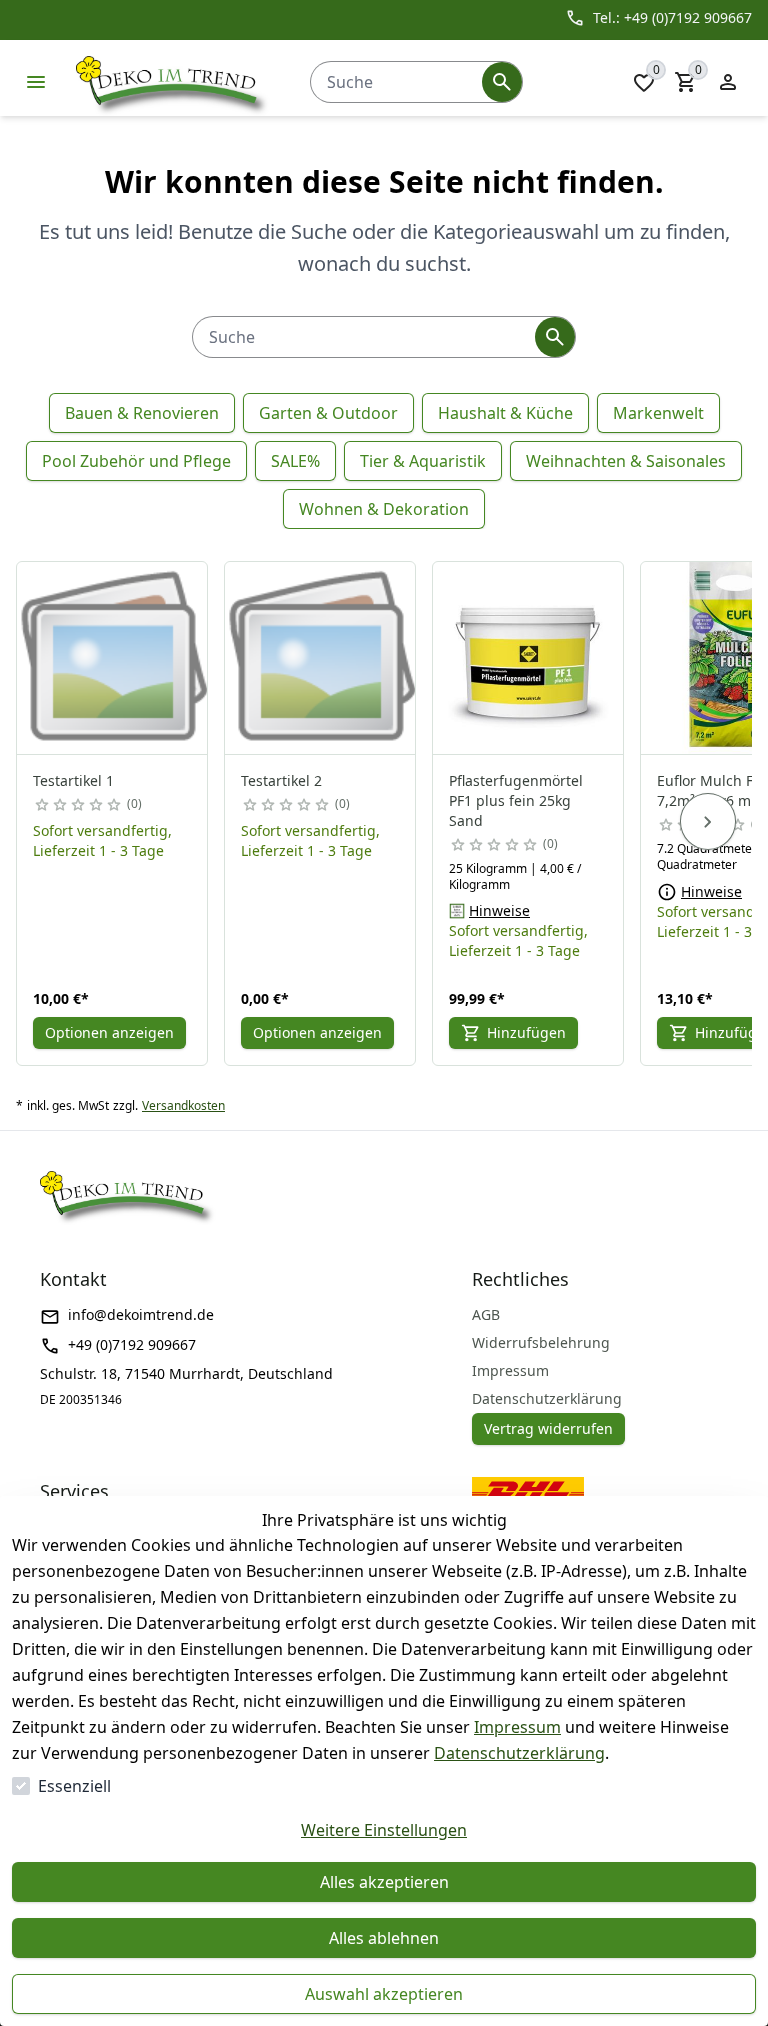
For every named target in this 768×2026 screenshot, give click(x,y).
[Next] (708, 822)
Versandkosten (183, 1106)
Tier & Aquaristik (423, 461)
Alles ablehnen (384, 1938)
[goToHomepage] (173, 82)
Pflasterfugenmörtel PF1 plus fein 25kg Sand (516, 800)
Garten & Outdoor (328, 413)
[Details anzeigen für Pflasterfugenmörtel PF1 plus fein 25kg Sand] (529, 658)
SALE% (295, 461)
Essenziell (74, 1786)
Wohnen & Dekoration (384, 509)
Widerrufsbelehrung (541, 1342)
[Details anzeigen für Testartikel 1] (113, 658)
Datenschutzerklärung (519, 1753)
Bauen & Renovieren (142, 413)
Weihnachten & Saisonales (626, 461)
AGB (486, 1314)
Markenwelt (658, 413)
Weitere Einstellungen (384, 1830)
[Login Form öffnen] (728, 82)
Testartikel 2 (281, 780)
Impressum (517, 1727)
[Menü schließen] (36, 82)
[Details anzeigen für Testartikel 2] (321, 658)
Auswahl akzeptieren (384, 1994)
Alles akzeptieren (384, 1882)
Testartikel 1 (73, 780)
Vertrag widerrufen (548, 1428)
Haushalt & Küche (505, 413)
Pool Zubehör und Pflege (136, 461)
